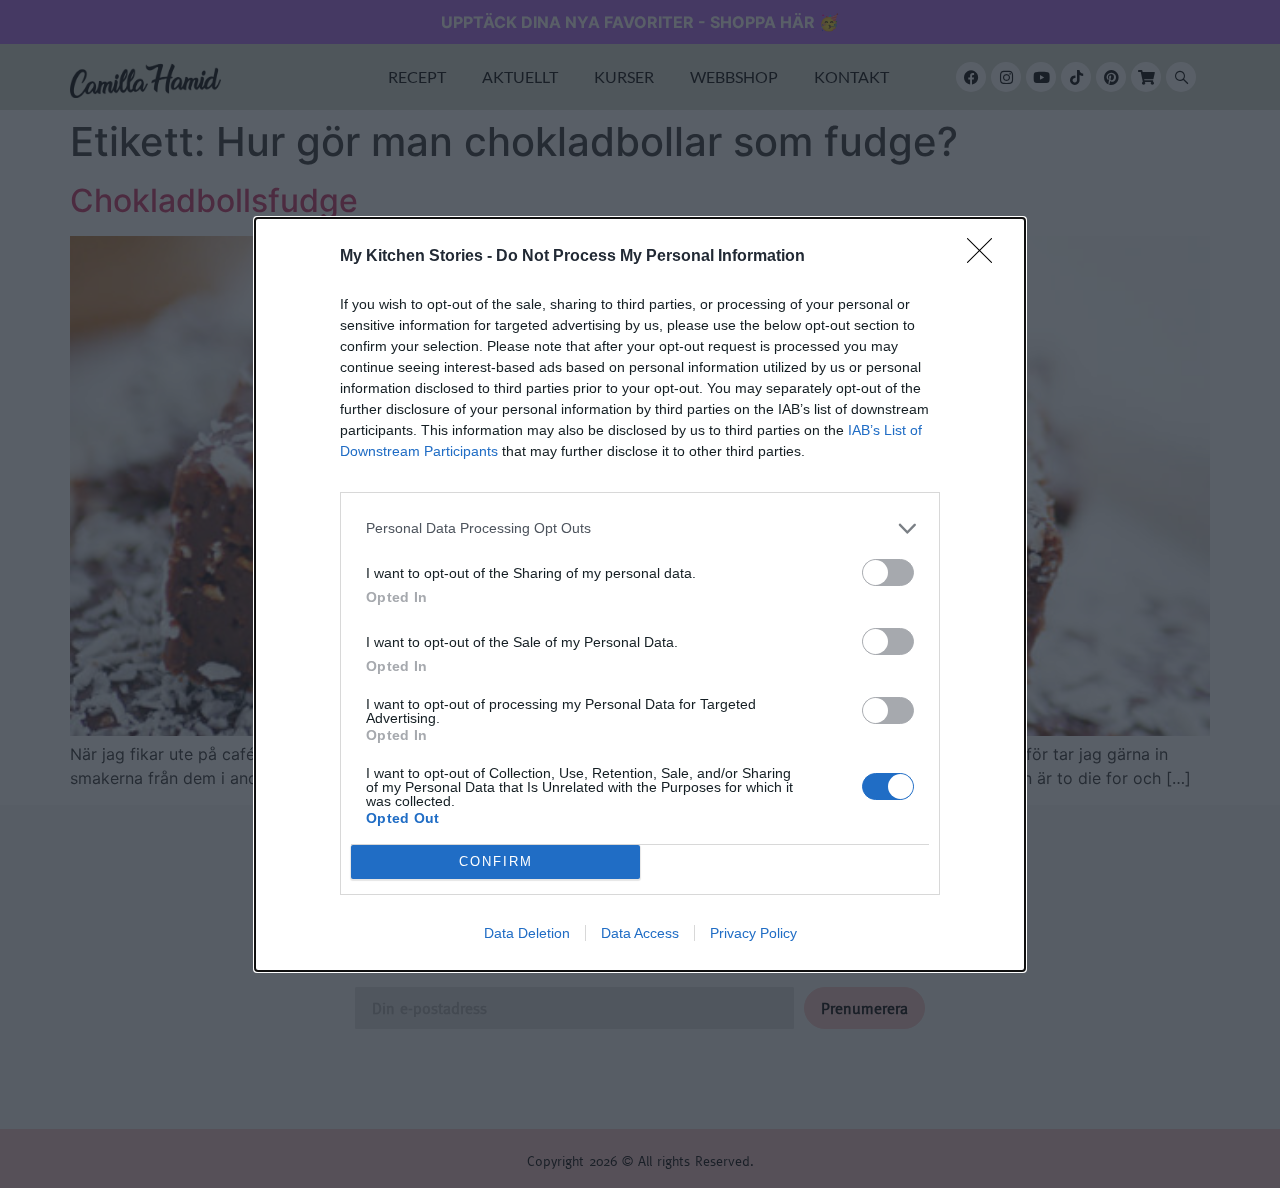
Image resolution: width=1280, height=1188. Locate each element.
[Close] (986, 257)
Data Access (640, 933)
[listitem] (640, 528)
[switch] (888, 572)
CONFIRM (496, 861)
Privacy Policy (753, 933)
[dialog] (640, 594)
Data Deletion (527, 933)
